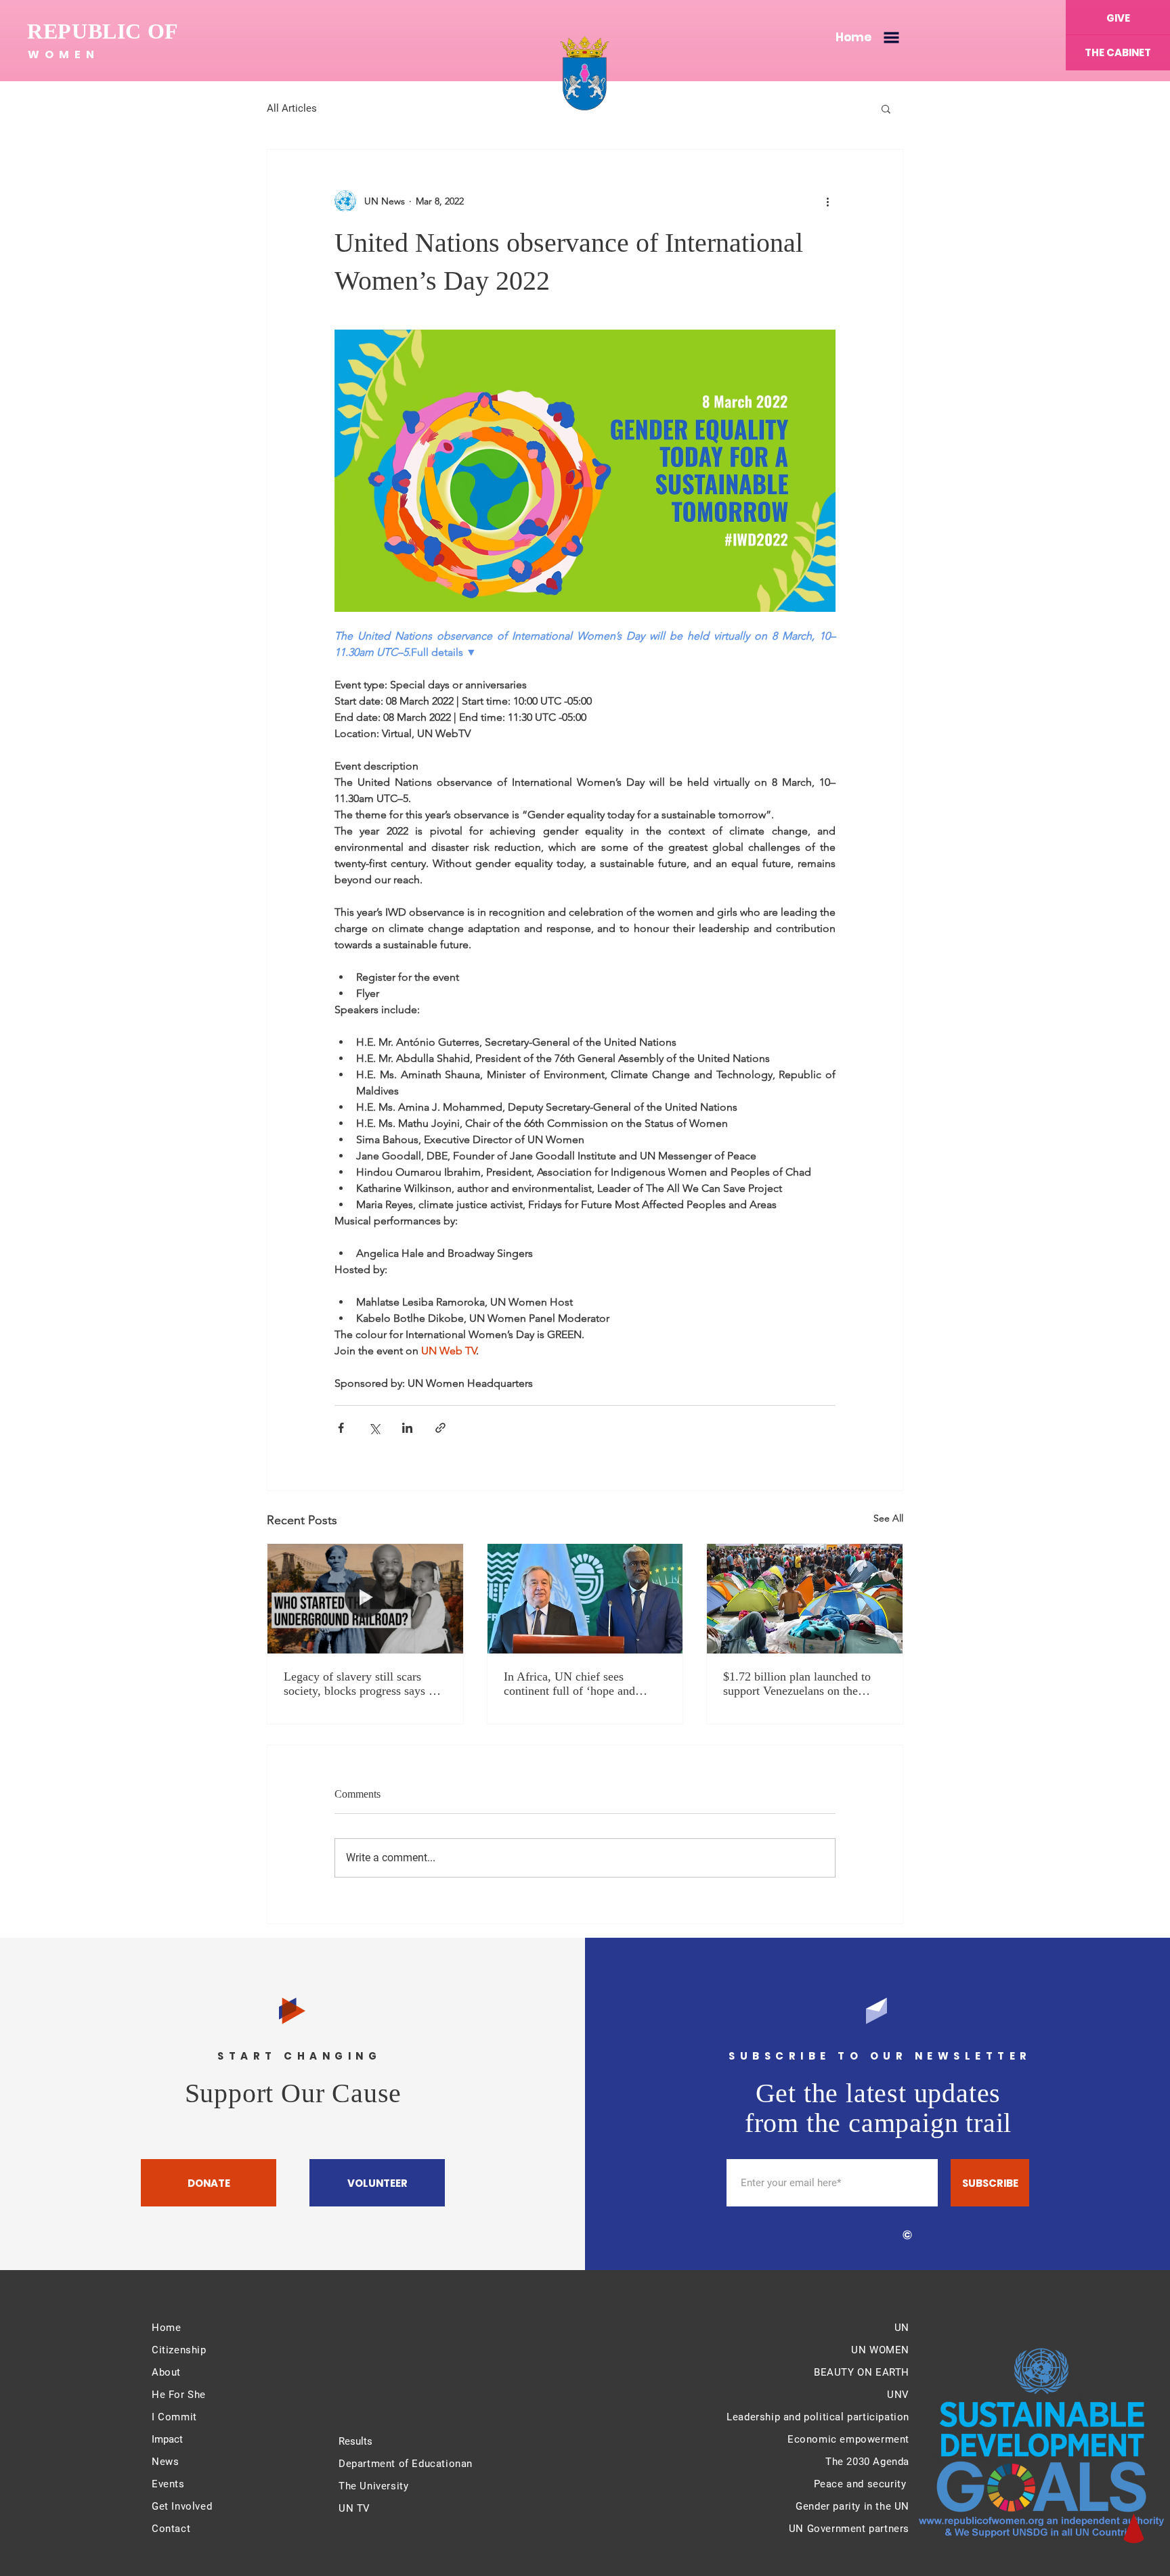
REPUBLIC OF (103, 31)
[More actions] (827, 201)
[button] (891, 38)
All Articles (292, 108)
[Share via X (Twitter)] (374, 1428)
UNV (898, 2395)
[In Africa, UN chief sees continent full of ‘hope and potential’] (585, 1599)
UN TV (354, 2508)
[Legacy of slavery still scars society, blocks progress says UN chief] (365, 1599)
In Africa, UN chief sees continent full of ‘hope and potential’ (569, 1684)
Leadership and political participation (818, 2417)
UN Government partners (849, 2529)
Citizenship (179, 2350)
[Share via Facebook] (341, 1428)
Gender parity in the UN (852, 2506)
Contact (171, 2529)
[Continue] (1133, 2528)
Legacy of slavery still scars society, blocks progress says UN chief (365, 1684)
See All (888, 1518)
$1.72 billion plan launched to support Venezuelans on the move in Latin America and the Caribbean (800, 1684)
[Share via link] (440, 1428)
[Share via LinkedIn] (407, 1428)
